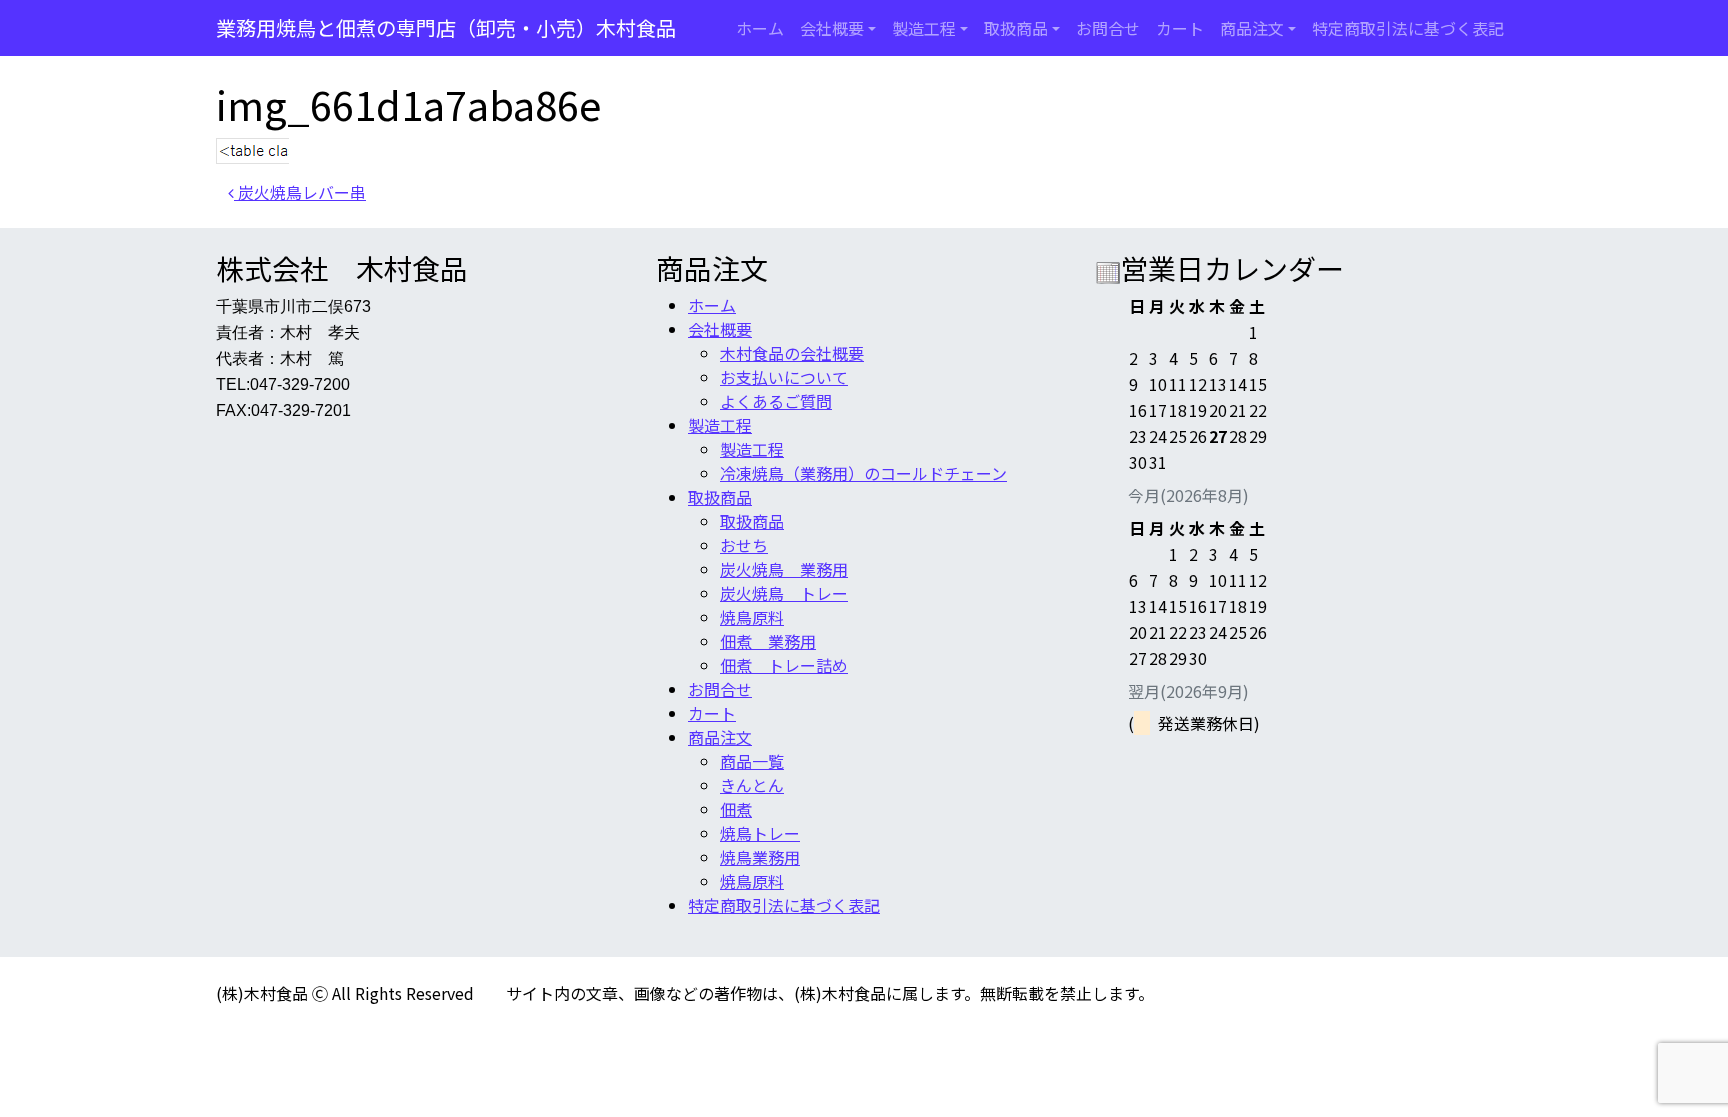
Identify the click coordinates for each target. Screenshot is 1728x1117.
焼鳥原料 (752, 617)
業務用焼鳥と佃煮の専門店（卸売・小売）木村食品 (446, 27)
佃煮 (736, 809)
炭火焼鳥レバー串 (300, 192)
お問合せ (1108, 28)
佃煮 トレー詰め (784, 665)
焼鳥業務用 (760, 857)
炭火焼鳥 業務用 (784, 569)
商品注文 (1252, 28)
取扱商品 (1016, 28)
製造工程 (924, 28)
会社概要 (832, 28)
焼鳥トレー (760, 833)
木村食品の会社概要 (792, 353)
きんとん (752, 785)
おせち (744, 545)
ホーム (760, 28)
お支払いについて (784, 377)
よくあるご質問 (776, 401)
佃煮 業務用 (768, 641)
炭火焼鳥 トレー (784, 593)
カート (1180, 28)
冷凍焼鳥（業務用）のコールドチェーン (863, 473)
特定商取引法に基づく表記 (1408, 28)
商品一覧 (752, 761)
